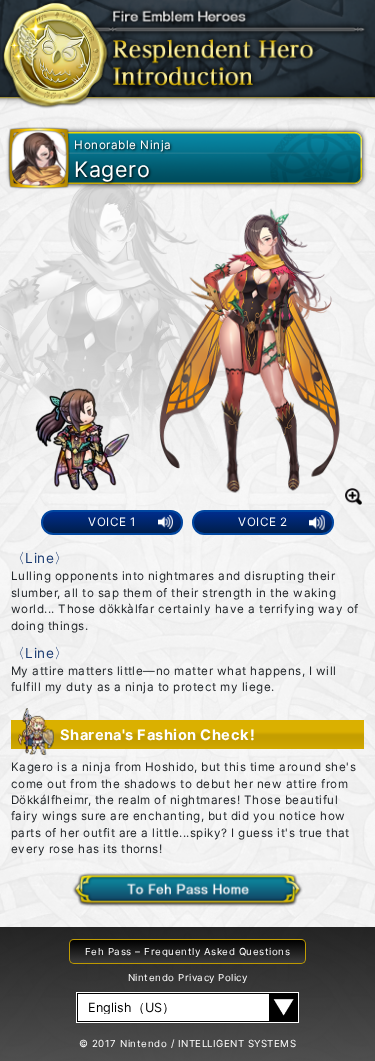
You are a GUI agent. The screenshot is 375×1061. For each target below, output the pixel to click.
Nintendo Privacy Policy (187, 977)
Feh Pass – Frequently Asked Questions (187, 951)
